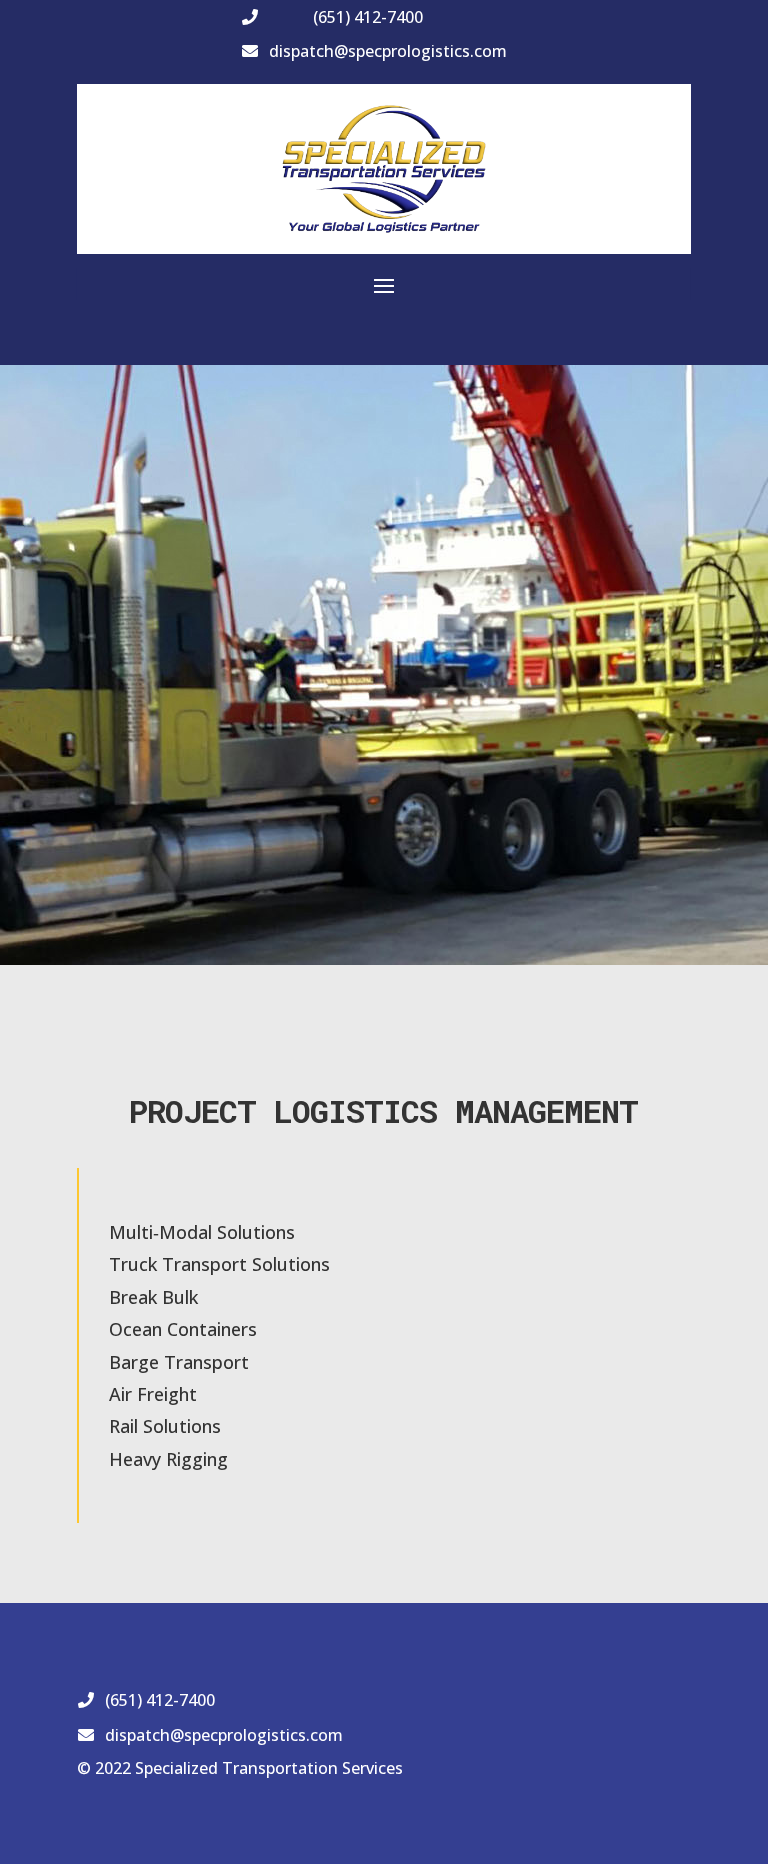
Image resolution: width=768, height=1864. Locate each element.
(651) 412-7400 (368, 17)
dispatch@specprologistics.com (388, 51)
